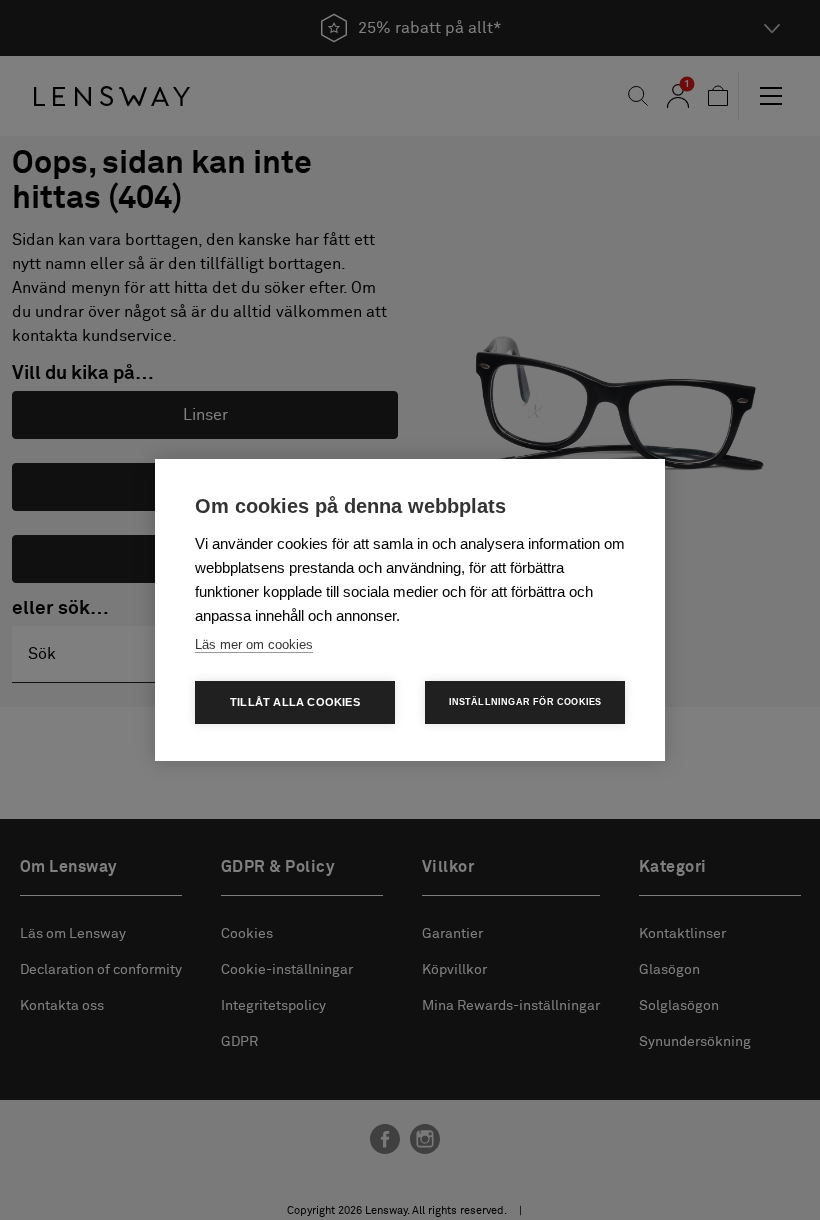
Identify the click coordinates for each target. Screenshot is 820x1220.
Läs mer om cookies (254, 644)
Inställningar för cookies (525, 702)
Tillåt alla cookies (295, 702)
